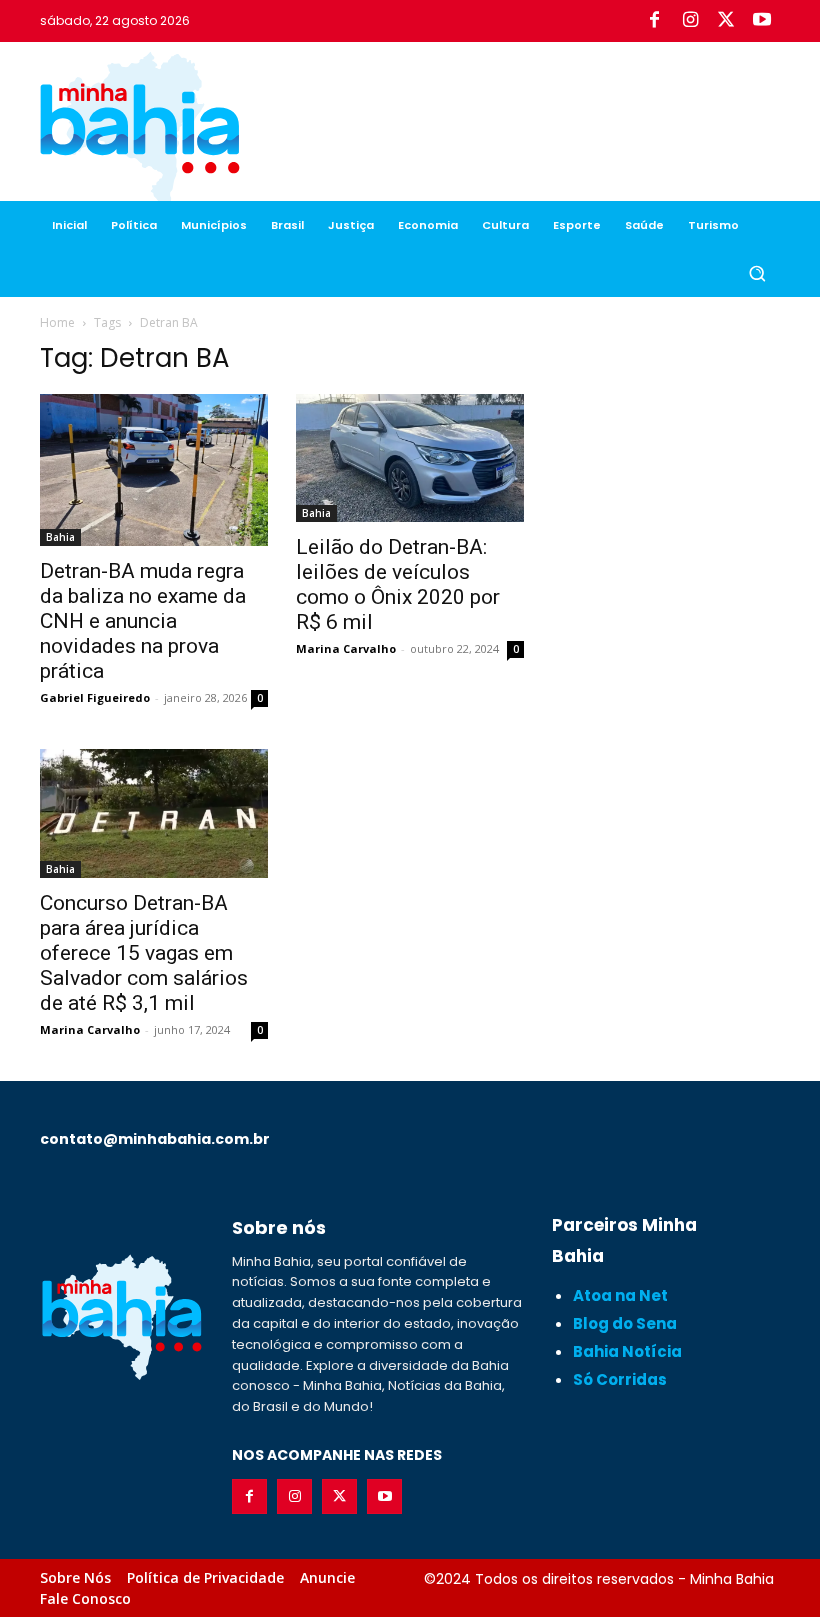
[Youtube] (762, 21)
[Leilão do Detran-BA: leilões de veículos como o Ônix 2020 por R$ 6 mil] (410, 458)
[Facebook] (654, 21)
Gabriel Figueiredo (95, 697)
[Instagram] (690, 21)
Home (57, 322)
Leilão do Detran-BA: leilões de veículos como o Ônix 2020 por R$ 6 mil (398, 584)
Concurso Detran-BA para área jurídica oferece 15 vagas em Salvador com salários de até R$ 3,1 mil (144, 953)
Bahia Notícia (627, 1351)
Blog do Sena (625, 1323)
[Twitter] (726, 21)
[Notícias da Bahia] (140, 130)
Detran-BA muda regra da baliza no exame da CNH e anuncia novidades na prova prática (143, 621)
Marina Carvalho (346, 648)
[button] (756, 273)
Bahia (60, 537)
